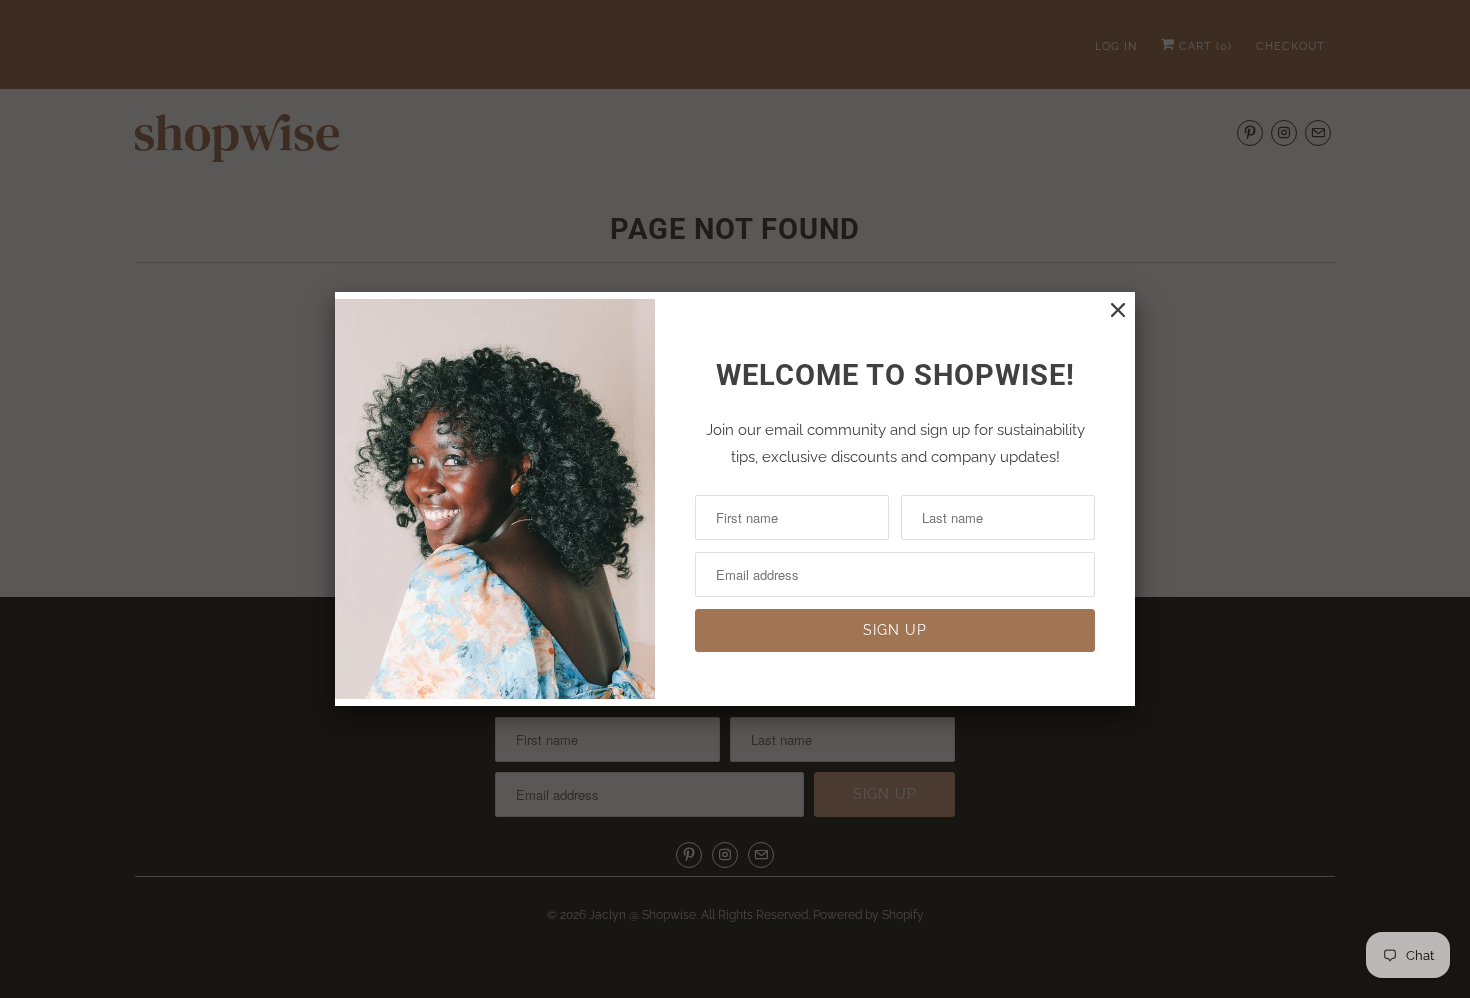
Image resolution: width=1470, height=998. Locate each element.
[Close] (1118, 310)
